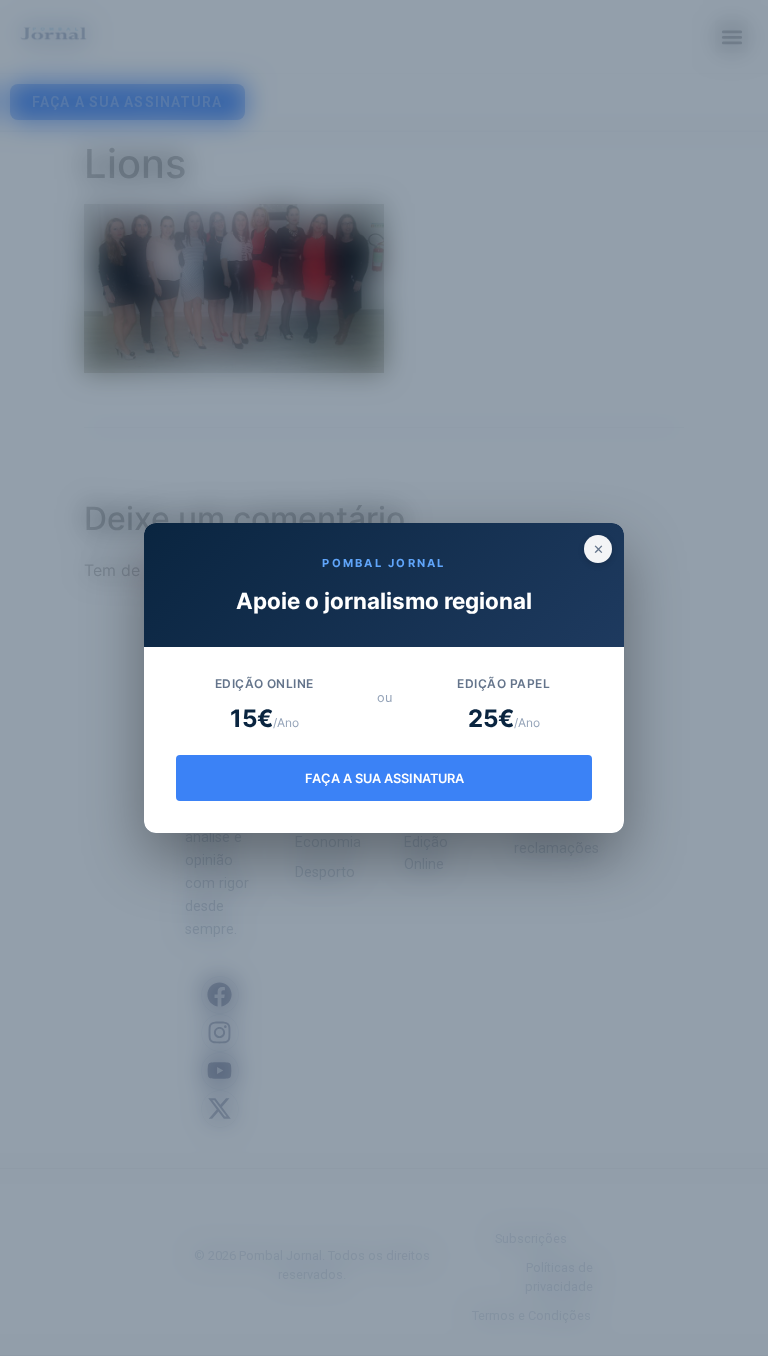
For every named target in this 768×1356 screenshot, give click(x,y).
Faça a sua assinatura (384, 778)
